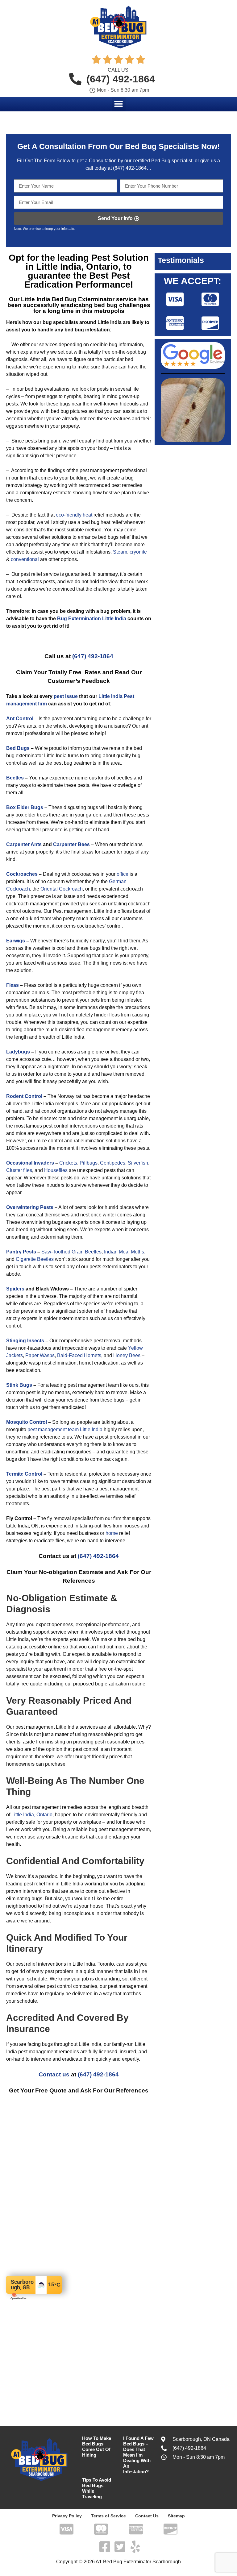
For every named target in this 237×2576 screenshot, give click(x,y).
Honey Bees (127, 1355)
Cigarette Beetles (35, 1259)
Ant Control (20, 719)
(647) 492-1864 (129, 168)
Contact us (54, 2074)
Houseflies (56, 1170)
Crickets (68, 1163)
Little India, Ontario (32, 1815)
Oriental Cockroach (62, 889)
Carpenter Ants (24, 844)
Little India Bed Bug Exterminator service (79, 299)
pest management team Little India (65, 1429)
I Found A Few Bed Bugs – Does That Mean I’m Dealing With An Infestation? (138, 2455)
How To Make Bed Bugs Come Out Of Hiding (97, 2447)
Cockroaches (22, 874)
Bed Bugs (18, 748)
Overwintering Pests (30, 1207)
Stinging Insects (25, 1341)
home (112, 1533)
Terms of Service (108, 2516)
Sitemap (176, 2516)
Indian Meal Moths (123, 1252)
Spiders (15, 1289)
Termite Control (24, 1474)
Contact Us (147, 2516)
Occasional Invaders (30, 1163)
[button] (119, 104)
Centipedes (113, 1163)
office (123, 874)
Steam (120, 552)
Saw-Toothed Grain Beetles (71, 1252)
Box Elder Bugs (25, 807)
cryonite (138, 552)
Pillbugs (89, 1163)
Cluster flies (19, 1170)
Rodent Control (24, 1096)
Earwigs (16, 941)
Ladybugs (18, 1052)
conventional (25, 559)
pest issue (66, 696)
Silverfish (138, 1163)
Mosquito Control (27, 1422)
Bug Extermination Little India (92, 619)
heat (87, 515)
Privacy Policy (67, 2516)
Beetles (15, 778)
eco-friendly (69, 515)
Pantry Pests (21, 1252)
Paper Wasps (40, 1355)
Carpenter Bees (71, 844)
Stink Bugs (19, 1385)
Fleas (12, 985)
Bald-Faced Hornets (79, 1355)
